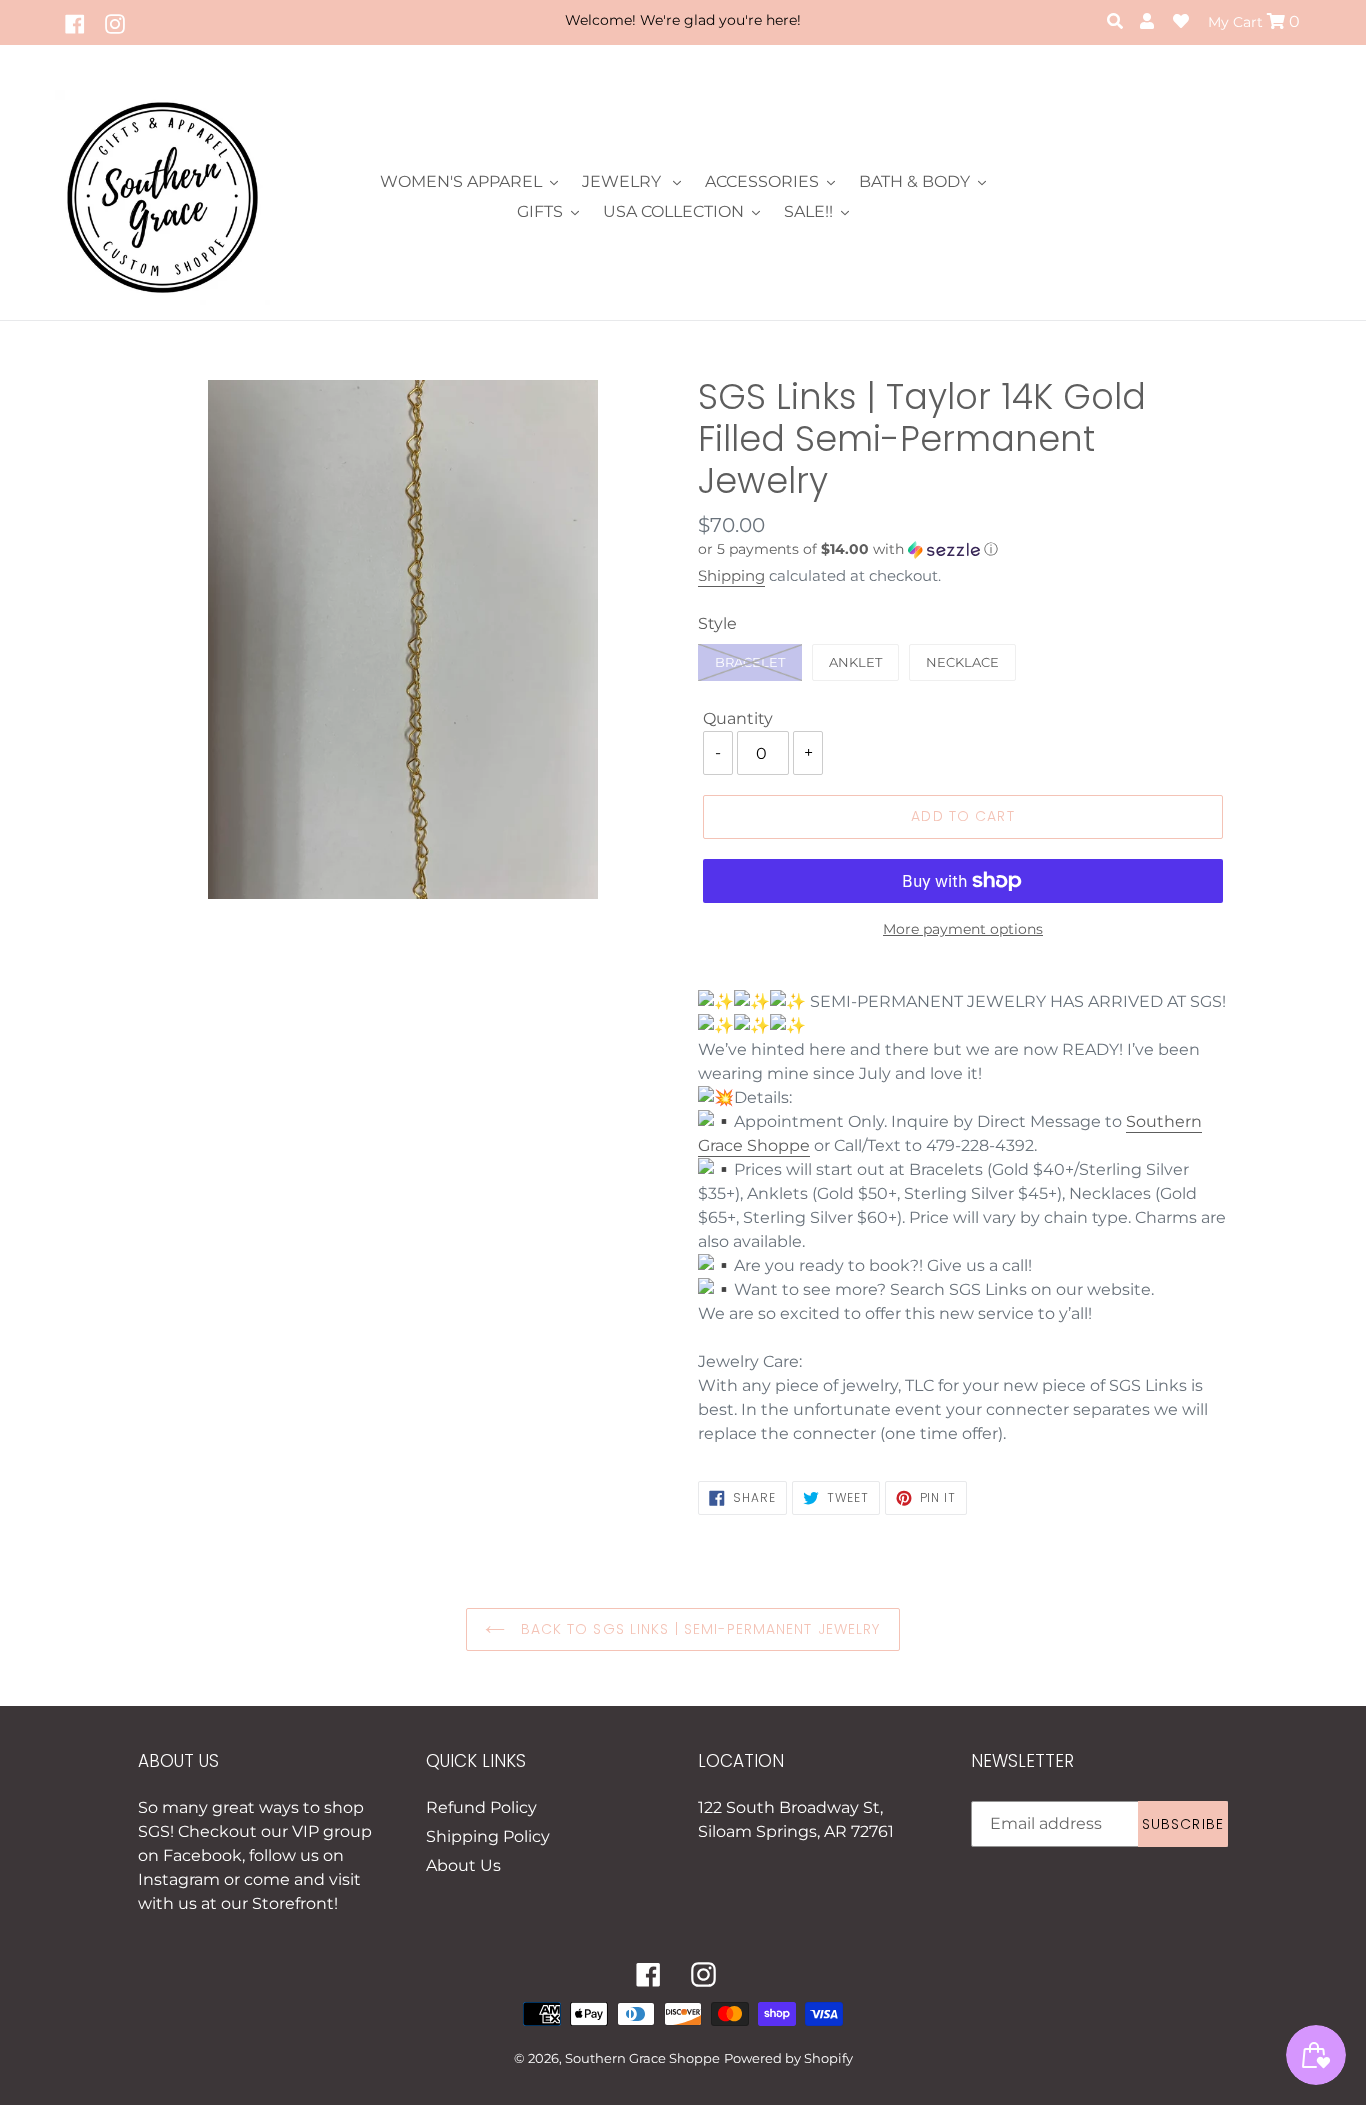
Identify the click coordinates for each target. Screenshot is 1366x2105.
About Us (463, 1865)
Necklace (962, 662)
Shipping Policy (488, 1836)
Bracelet (750, 662)
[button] (963, 549)
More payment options (963, 929)
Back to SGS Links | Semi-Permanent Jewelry (697, 1629)
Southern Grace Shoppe (642, 2058)
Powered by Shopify (788, 2058)
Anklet (855, 662)
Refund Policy (481, 1807)
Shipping (731, 575)
